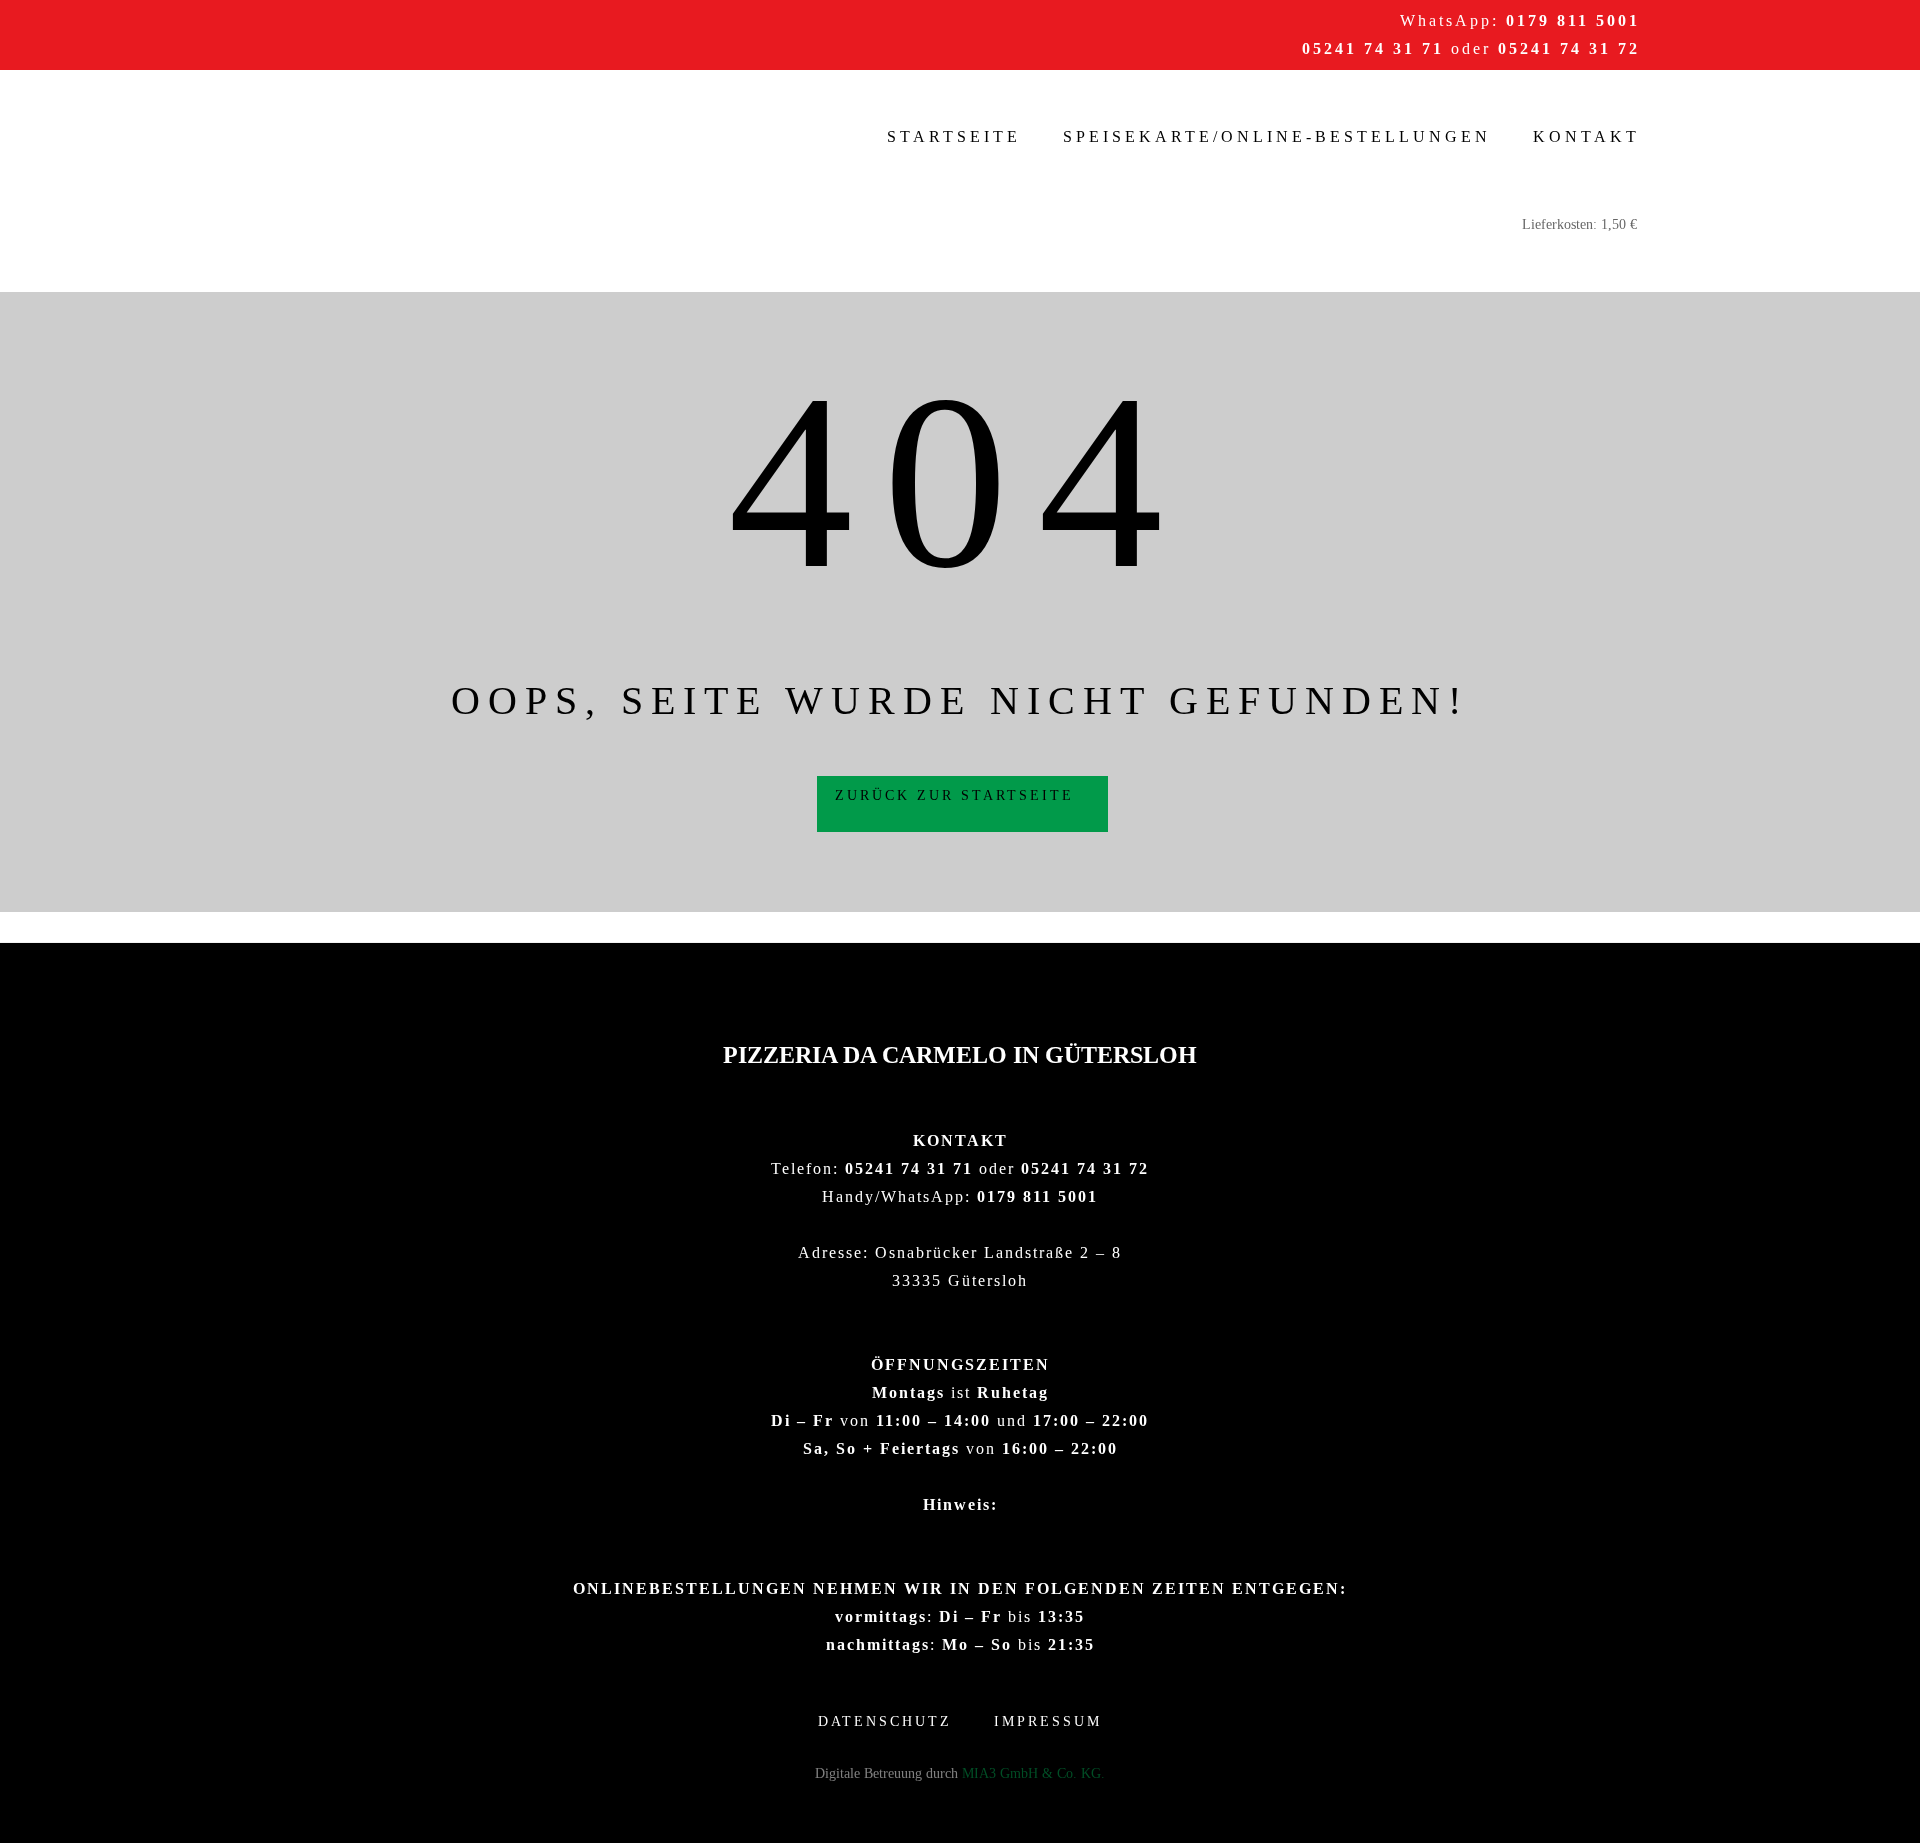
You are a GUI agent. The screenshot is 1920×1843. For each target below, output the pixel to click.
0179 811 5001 (1573, 20)
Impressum (1048, 1721)
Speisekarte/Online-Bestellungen (1277, 136)
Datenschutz (885, 1721)
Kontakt (1586, 136)
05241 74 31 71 (1373, 48)
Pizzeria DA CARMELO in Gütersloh (960, 1055)
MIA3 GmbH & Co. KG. (1033, 1773)
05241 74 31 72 (1569, 48)
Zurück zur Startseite (958, 795)
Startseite (954, 136)
